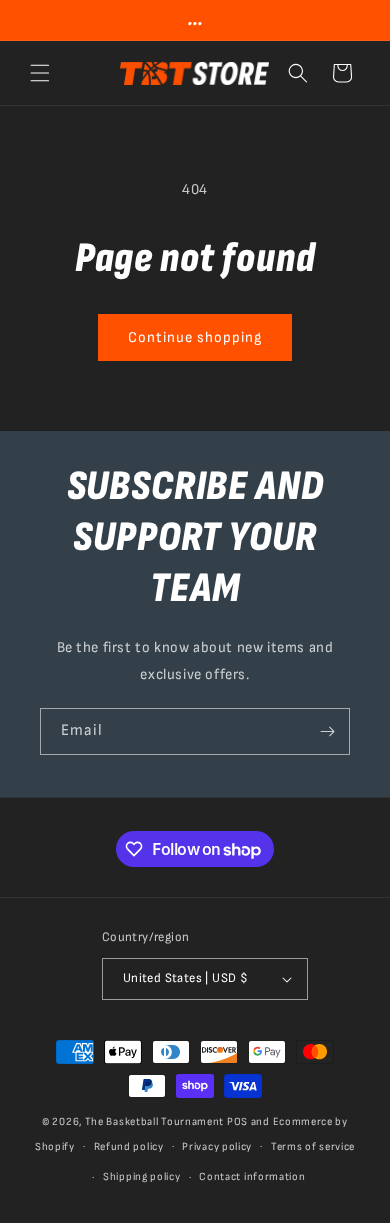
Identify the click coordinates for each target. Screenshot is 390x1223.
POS (237, 1121)
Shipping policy (142, 1176)
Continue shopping (195, 337)
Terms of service (313, 1146)
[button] (40, 73)
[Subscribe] (327, 731)
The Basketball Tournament (155, 1121)
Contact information (252, 1176)
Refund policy (129, 1146)
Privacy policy (217, 1146)
